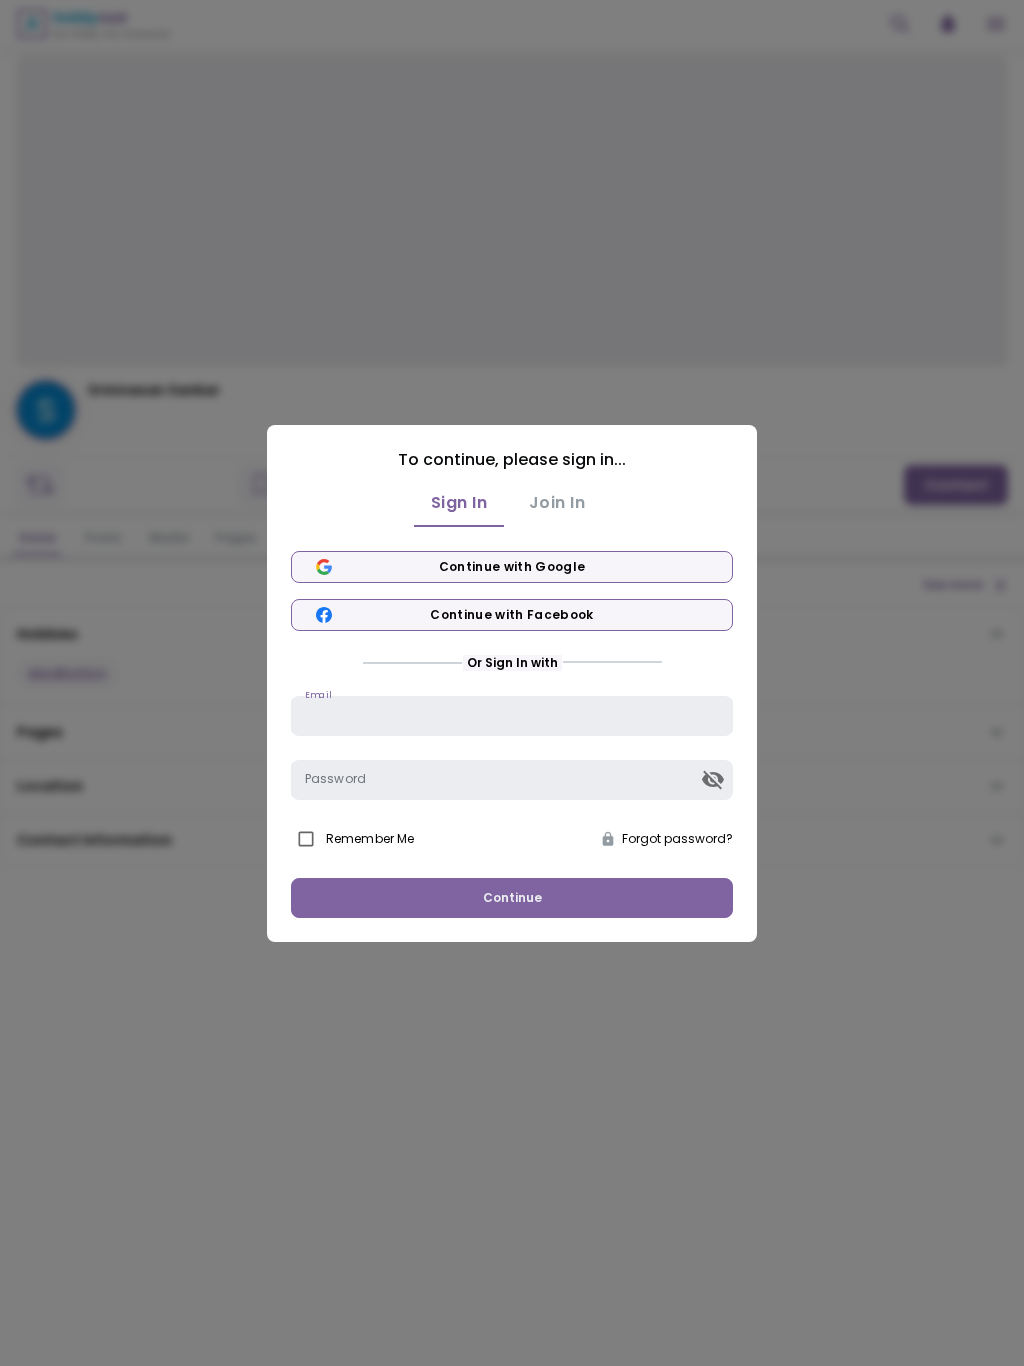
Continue (512, 897)
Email (318, 693)
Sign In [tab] (459, 502)
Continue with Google (512, 566)
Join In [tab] (557, 502)
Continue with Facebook (512, 614)
